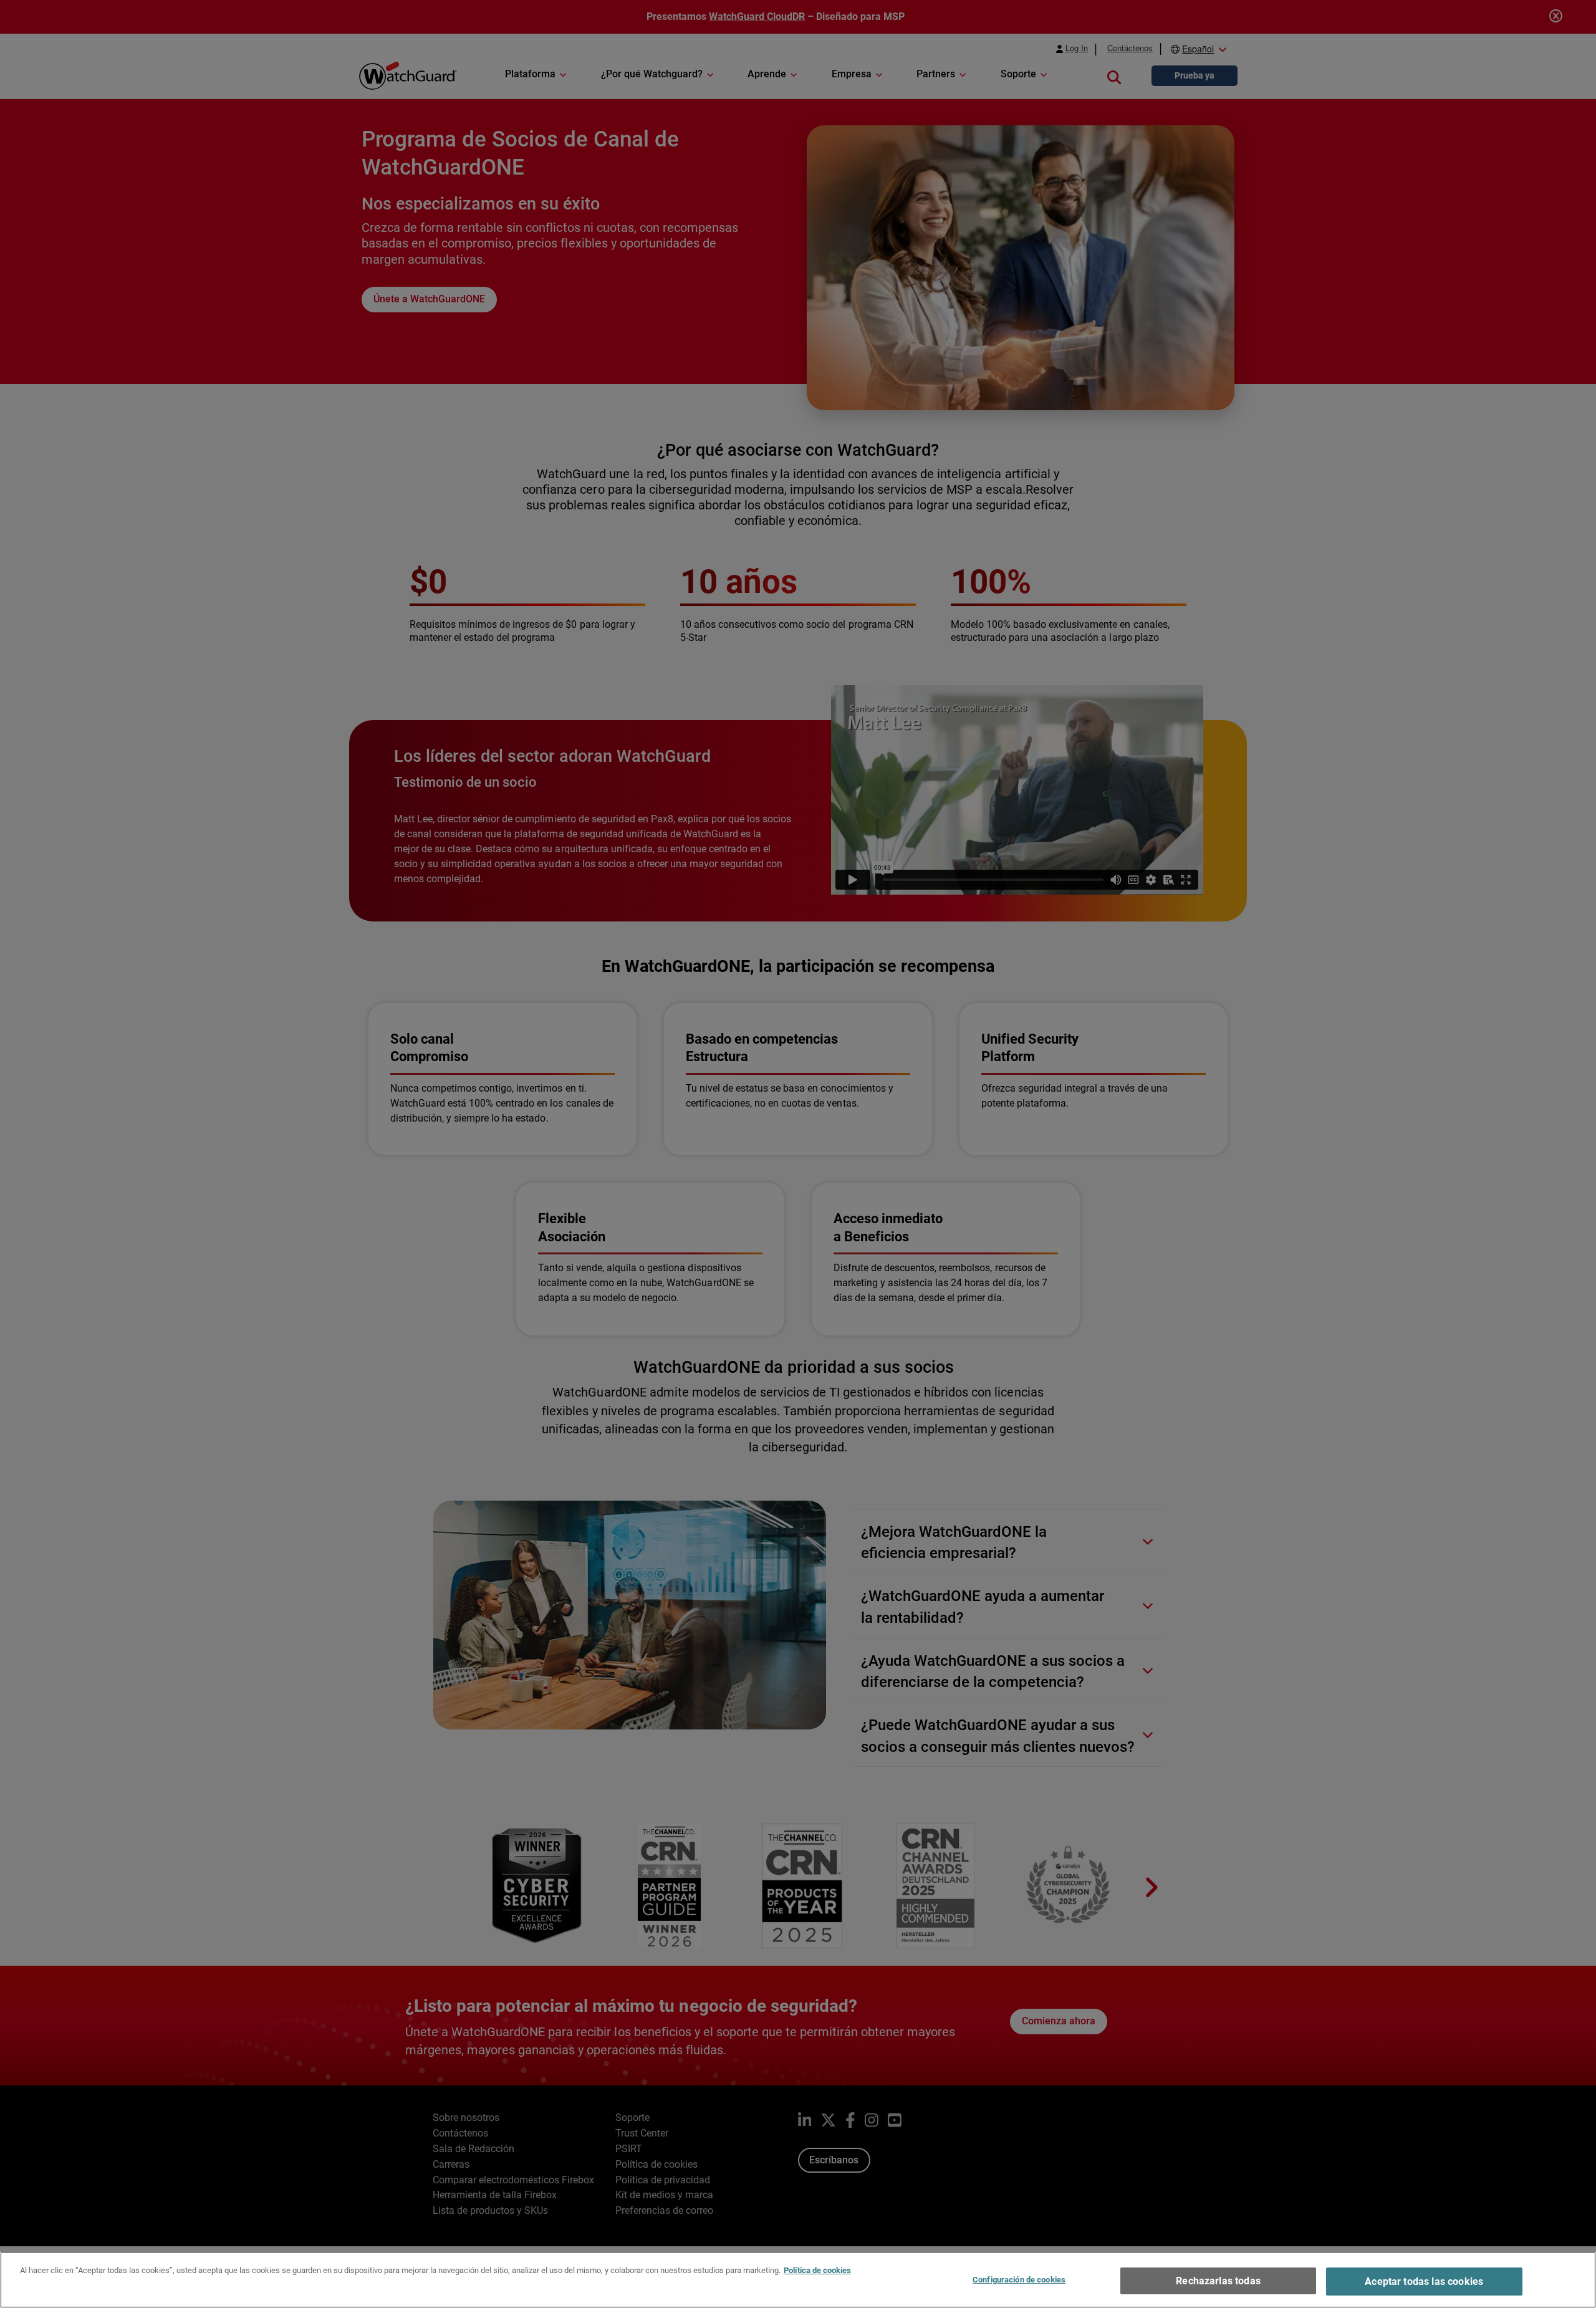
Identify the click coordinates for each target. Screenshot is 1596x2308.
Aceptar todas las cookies (1424, 2282)
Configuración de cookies (1019, 2280)
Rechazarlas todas (1218, 2281)
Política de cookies (817, 2270)
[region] (798, 2280)
